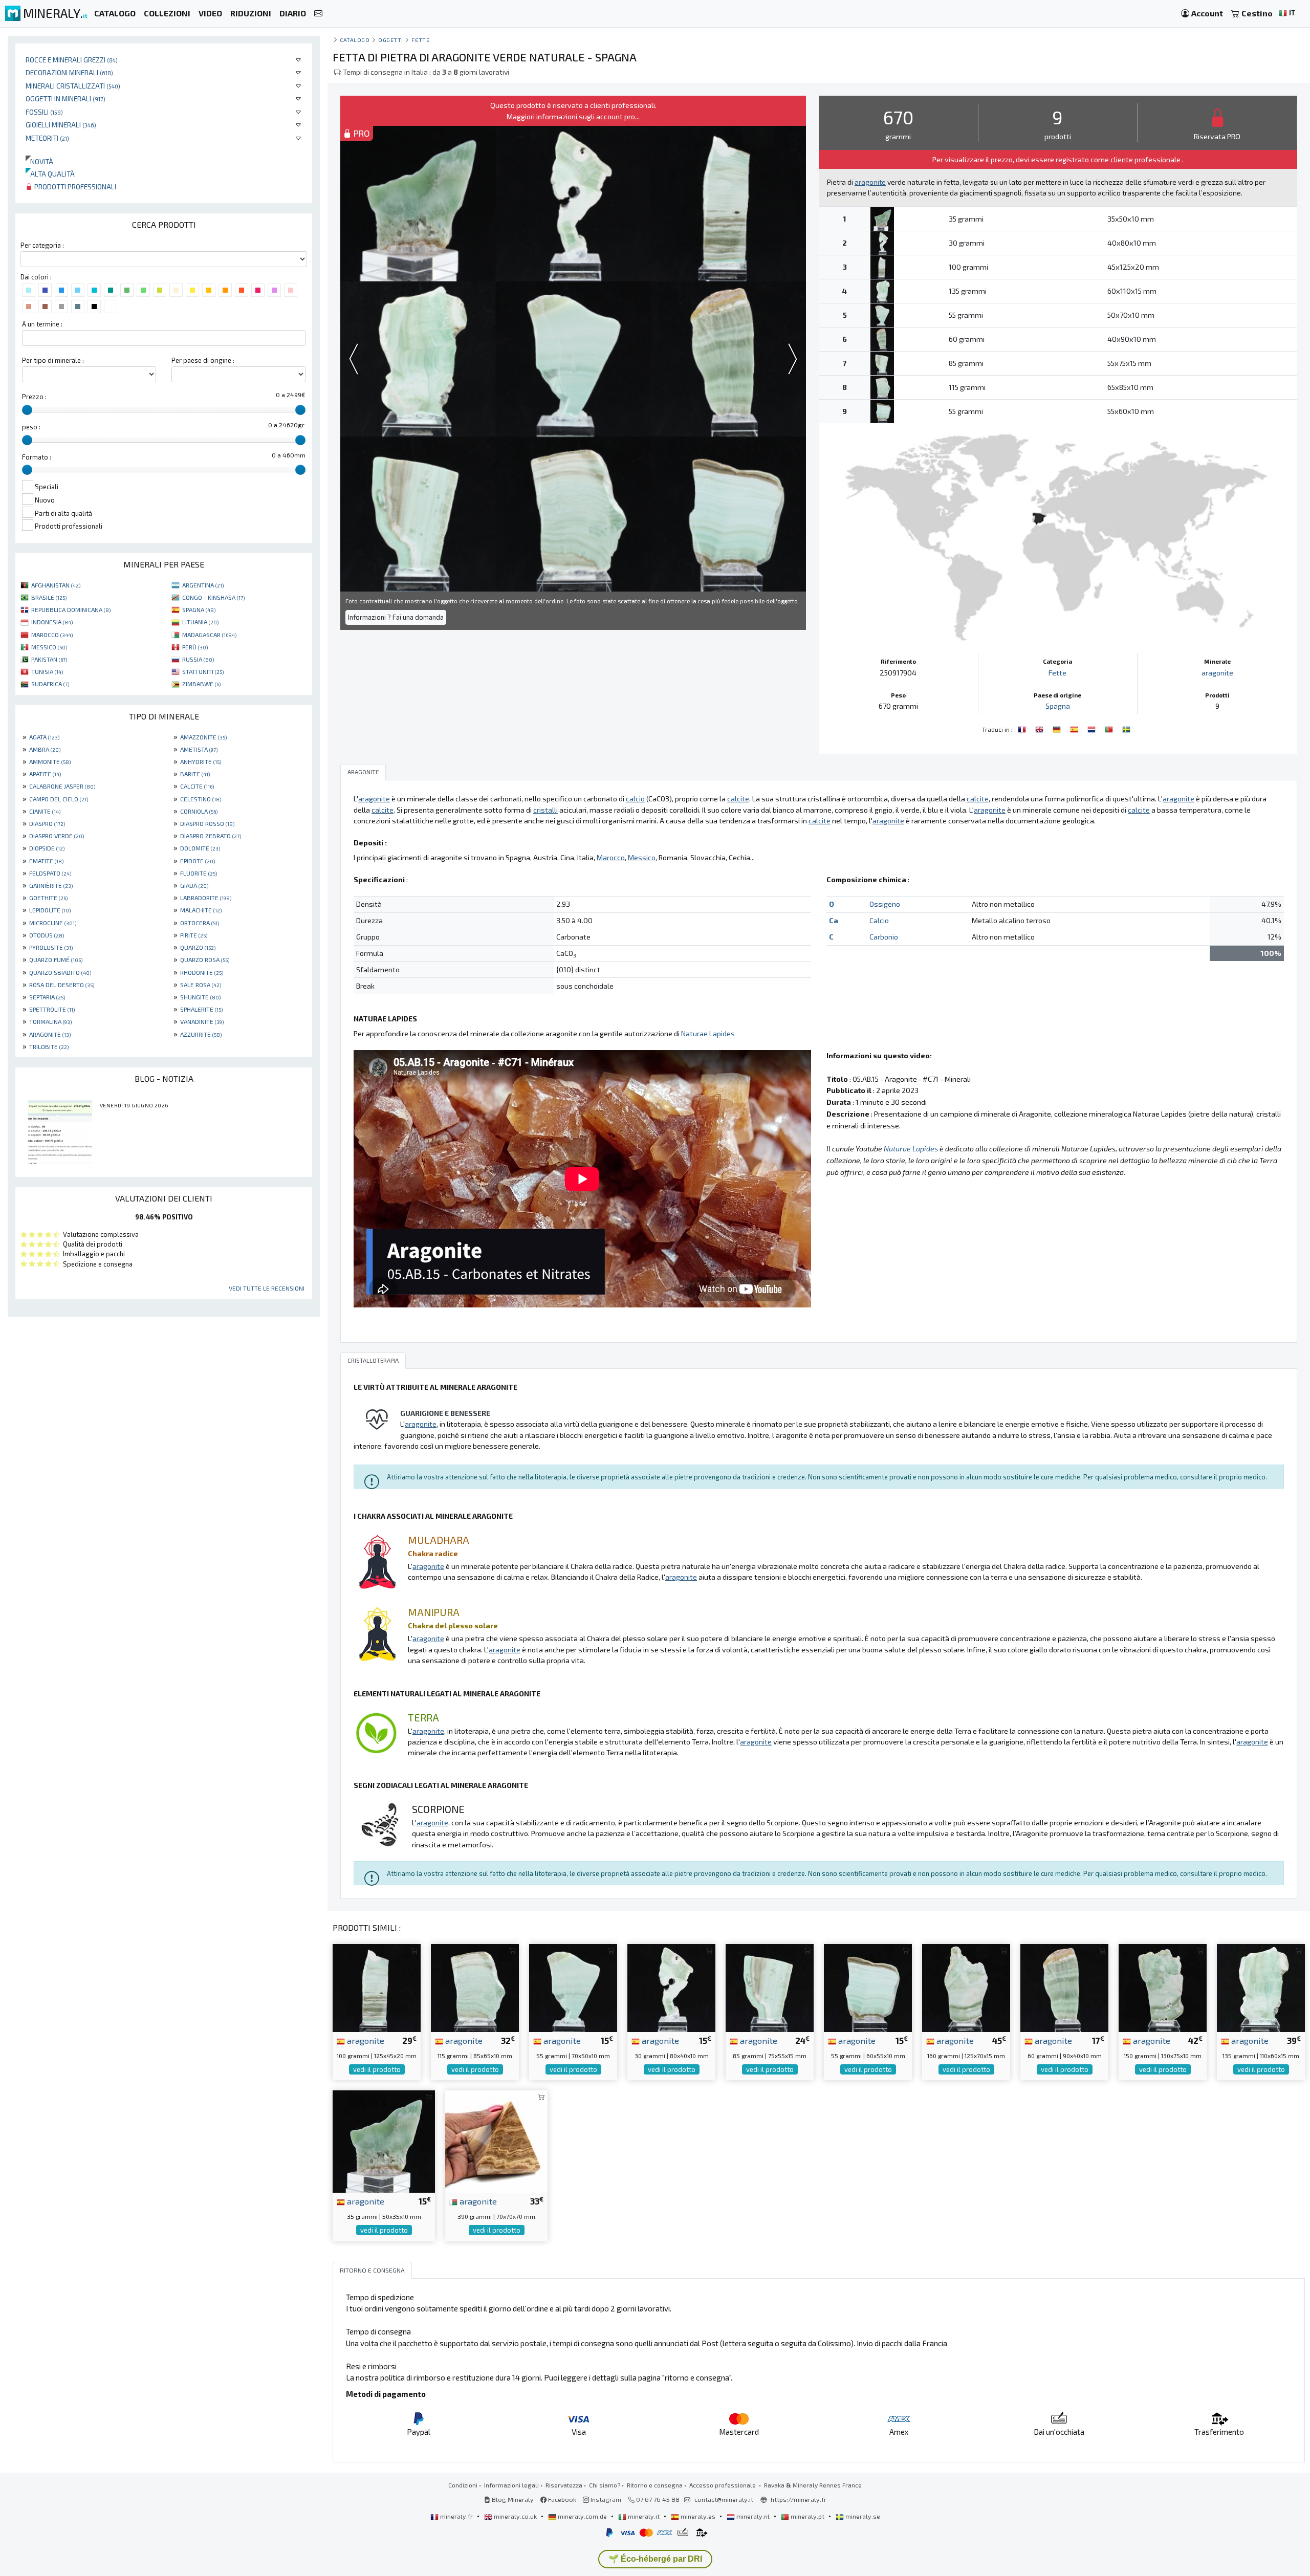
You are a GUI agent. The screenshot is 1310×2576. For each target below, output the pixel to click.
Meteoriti (47, 138)
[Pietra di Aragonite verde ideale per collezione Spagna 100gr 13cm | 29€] (377, 1987)
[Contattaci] (318, 14)
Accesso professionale (723, 2485)
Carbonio (884, 937)
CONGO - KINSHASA (213, 597)
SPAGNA (199, 609)
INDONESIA (52, 622)
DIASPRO (47, 823)
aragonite (1217, 673)
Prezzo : (34, 397)
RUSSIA (198, 659)
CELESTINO (201, 799)
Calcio (879, 920)
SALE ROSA (201, 985)
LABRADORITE (206, 898)
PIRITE (194, 935)
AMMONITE (50, 761)
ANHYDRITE (201, 761)
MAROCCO (52, 635)
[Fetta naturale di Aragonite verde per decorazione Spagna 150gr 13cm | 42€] (1163, 1987)
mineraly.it (644, 2516)
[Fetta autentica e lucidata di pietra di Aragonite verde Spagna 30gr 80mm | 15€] (671, 1987)
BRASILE (49, 597)
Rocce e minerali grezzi (72, 60)
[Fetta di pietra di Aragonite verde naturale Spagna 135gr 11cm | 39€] (1261, 1987)
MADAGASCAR (209, 635)
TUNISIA (47, 671)
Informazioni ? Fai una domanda (396, 617)
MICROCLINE (53, 923)
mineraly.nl (753, 2516)
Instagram (605, 2499)
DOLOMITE (200, 848)
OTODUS (47, 935)
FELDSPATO (50, 873)
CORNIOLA (199, 811)
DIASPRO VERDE (57, 836)
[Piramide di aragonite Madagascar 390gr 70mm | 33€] (496, 2140)
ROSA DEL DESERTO (62, 985)
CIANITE (45, 811)
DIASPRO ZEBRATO (211, 836)
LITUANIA (200, 622)
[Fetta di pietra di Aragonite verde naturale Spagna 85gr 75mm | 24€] (770, 1987)
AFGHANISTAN (56, 585)
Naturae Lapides (708, 1033)
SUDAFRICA (50, 684)
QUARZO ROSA (205, 959)
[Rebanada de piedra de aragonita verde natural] (1075, 728)
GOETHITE (48, 898)
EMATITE (46, 861)
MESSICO (49, 647)
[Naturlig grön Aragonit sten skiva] (1126, 728)
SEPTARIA (47, 997)
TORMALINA (50, 1021)
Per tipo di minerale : (53, 360)
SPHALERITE (201, 1009)
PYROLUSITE (51, 947)
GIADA (194, 885)
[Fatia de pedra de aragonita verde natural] (1110, 728)
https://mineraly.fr (799, 2499)
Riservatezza (564, 2485)
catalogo (355, 40)
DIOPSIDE (47, 848)
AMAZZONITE (203, 737)
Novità (39, 161)
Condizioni (463, 2485)
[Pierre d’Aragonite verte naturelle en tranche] (1023, 728)
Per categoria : (42, 245)
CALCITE (197, 786)
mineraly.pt (807, 2516)
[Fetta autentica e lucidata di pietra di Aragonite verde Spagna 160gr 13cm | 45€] (966, 1987)
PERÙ (195, 647)
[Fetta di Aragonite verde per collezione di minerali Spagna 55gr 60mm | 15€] (868, 1987)
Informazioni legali (511, 2485)
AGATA (44, 737)
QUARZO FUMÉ (56, 959)
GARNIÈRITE (51, 885)
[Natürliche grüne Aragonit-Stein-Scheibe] (1058, 728)
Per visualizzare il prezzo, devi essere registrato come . (1058, 159)
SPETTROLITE (52, 1009)
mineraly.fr (456, 2516)
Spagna (1058, 706)
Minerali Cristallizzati (73, 86)
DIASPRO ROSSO (207, 823)
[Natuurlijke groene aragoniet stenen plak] (1093, 728)
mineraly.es (698, 2516)
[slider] (27, 410)
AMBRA (45, 749)
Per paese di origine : (203, 360)
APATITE (45, 774)
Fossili (44, 112)
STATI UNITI (203, 671)
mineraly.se (862, 2516)
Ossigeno (885, 904)
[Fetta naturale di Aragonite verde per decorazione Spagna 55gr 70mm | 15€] (573, 1987)
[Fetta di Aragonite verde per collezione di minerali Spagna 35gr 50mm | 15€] (384, 2140)
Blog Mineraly (512, 2499)
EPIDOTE (198, 861)
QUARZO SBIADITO (60, 972)
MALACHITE (201, 910)
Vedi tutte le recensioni (267, 1288)
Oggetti (391, 40)
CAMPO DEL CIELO (59, 799)
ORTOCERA (200, 923)
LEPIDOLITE (50, 910)
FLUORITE (199, 873)
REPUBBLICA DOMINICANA (71, 609)
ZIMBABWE (201, 684)
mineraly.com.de (582, 2516)
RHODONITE (202, 972)
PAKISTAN (49, 659)
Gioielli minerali (61, 125)
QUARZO (198, 947)
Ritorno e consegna (655, 2485)
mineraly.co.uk (515, 2516)
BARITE (195, 774)
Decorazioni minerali (69, 72)
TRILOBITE (49, 1046)
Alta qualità (50, 174)
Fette (420, 40)
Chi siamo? (605, 2485)
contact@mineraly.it (724, 2499)
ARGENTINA (203, 585)
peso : (31, 427)
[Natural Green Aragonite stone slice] (1040, 728)
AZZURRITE (201, 1034)
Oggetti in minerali (65, 99)
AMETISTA (199, 749)
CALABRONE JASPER (62, 786)
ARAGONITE (50, 1034)
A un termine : (42, 324)
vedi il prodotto (377, 2069)
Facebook (561, 2499)
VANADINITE (202, 1021)
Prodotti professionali (74, 187)
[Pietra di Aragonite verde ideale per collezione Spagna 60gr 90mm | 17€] (1064, 1987)
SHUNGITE (200, 997)
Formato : (37, 457)
